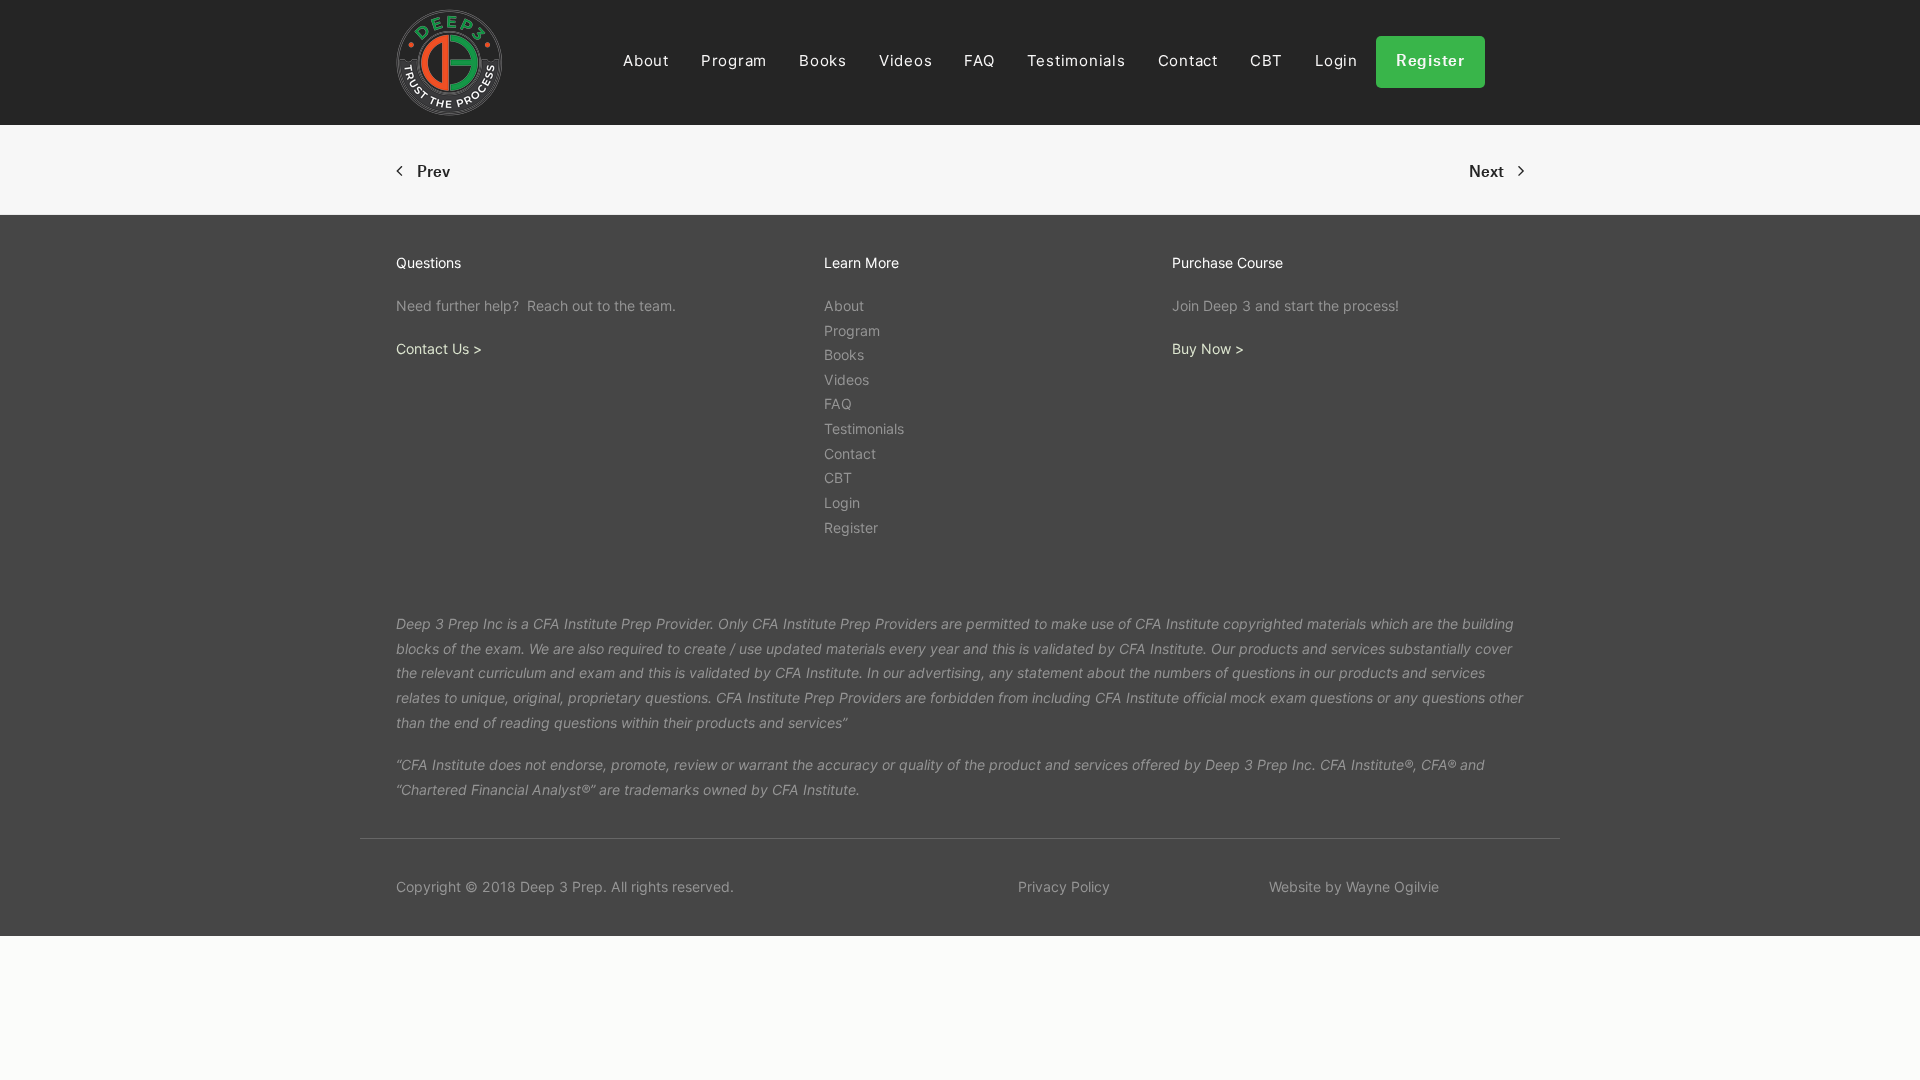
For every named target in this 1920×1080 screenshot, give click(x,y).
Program (734, 60)
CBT (1266, 60)
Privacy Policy (1064, 886)
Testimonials (1076, 60)
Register (1430, 61)
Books (823, 60)
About (646, 60)
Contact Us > (439, 348)
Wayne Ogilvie (1392, 886)
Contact (1188, 60)
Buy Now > (1208, 348)
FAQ (979, 60)
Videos (906, 60)
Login (1336, 60)
